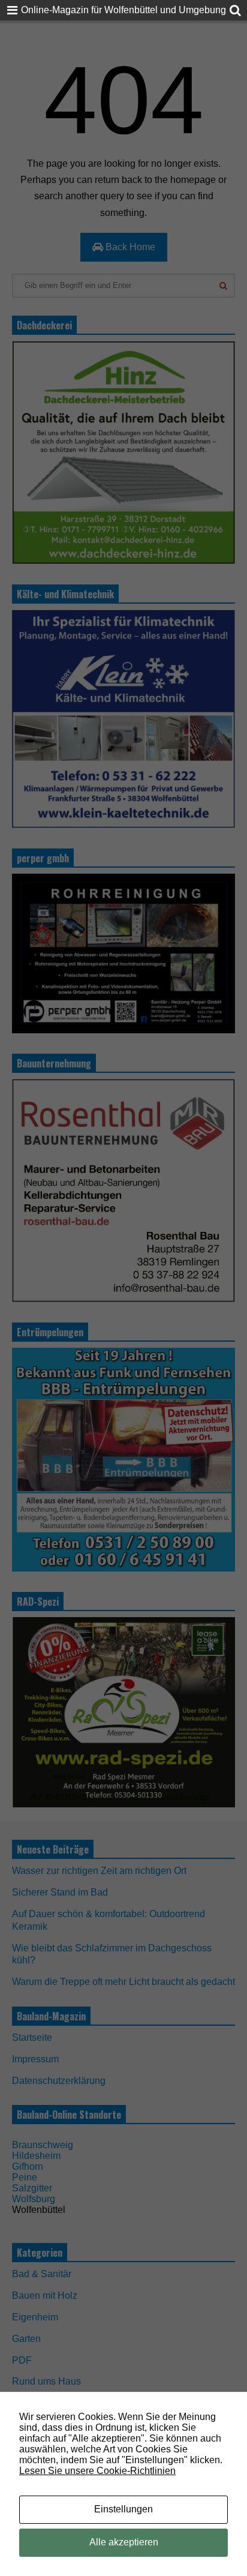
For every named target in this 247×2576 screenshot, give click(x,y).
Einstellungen (123, 2509)
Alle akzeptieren (124, 2542)
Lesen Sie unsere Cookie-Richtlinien (97, 2471)
